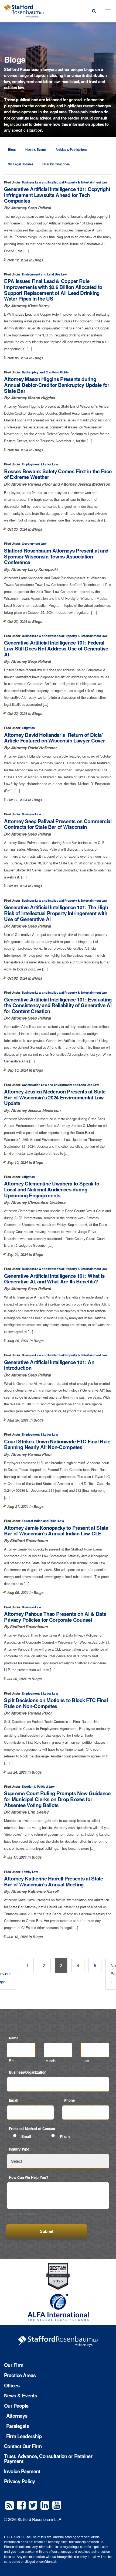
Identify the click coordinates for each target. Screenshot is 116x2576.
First (12, 2061)
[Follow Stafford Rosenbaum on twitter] (33, 2505)
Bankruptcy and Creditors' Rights (45, 372)
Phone (69, 2100)
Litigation (28, 728)
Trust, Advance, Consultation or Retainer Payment (48, 2459)
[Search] (94, 11)
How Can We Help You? (30, 2177)
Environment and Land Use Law (44, 274)
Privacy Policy (19, 2481)
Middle (51, 2061)
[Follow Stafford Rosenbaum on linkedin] (45, 2505)
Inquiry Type (21, 2149)
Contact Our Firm (23, 2446)
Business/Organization (28, 2072)
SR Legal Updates (21, 164)
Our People (16, 2406)
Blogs (12, 149)
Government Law (34, 544)
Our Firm (14, 2365)
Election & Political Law (38, 1787)
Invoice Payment (22, 2471)
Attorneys (17, 2416)
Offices (12, 2386)
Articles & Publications (71, 149)
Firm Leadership (24, 2436)
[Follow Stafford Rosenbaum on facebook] (21, 2505)
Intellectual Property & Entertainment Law (78, 182)
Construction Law (34, 1085)
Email (15, 2100)
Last (86, 2061)
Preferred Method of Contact (34, 2129)
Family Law (30, 1872)
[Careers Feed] (9, 2505)
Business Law (31, 182)
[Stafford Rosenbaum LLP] (24, 11)
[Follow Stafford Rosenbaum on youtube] (57, 2505)
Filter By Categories (56, 164)
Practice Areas (20, 2375)
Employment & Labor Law (40, 464)
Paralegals (18, 2426)
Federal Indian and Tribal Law (43, 1521)
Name (15, 2038)
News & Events (36, 149)
